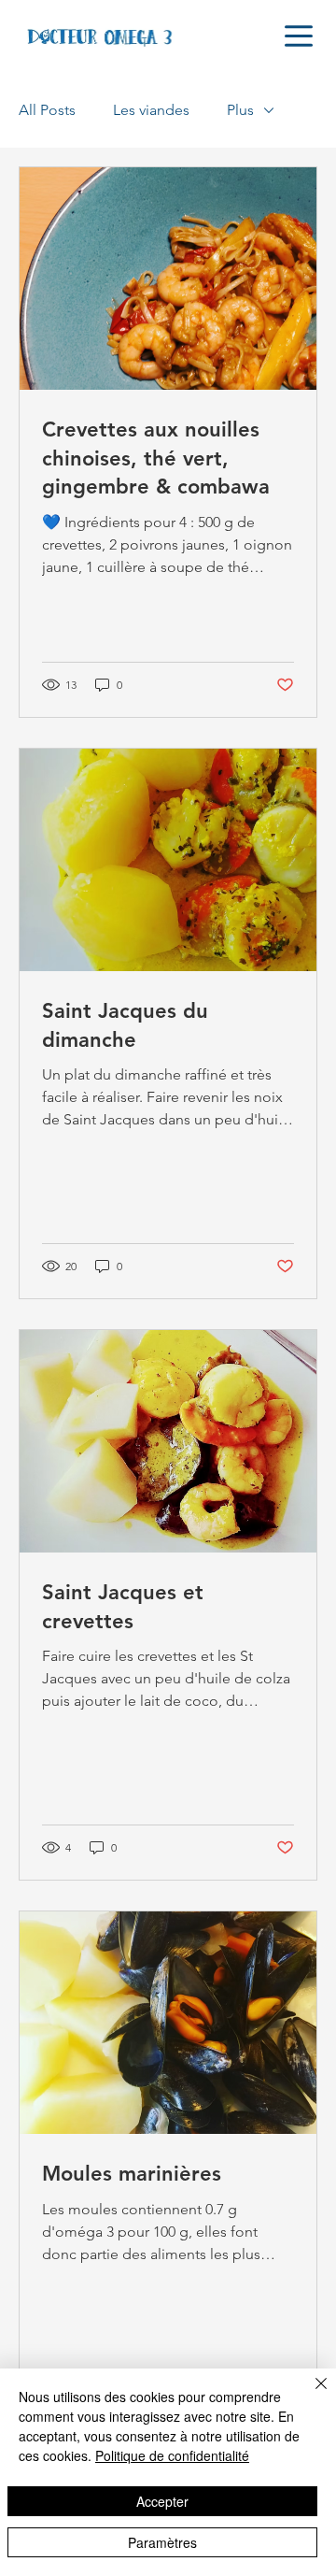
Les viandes (151, 110)
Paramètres (162, 2542)
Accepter (162, 2501)
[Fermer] (310, 2395)
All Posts (47, 110)
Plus (240, 110)
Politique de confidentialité (172, 2455)
